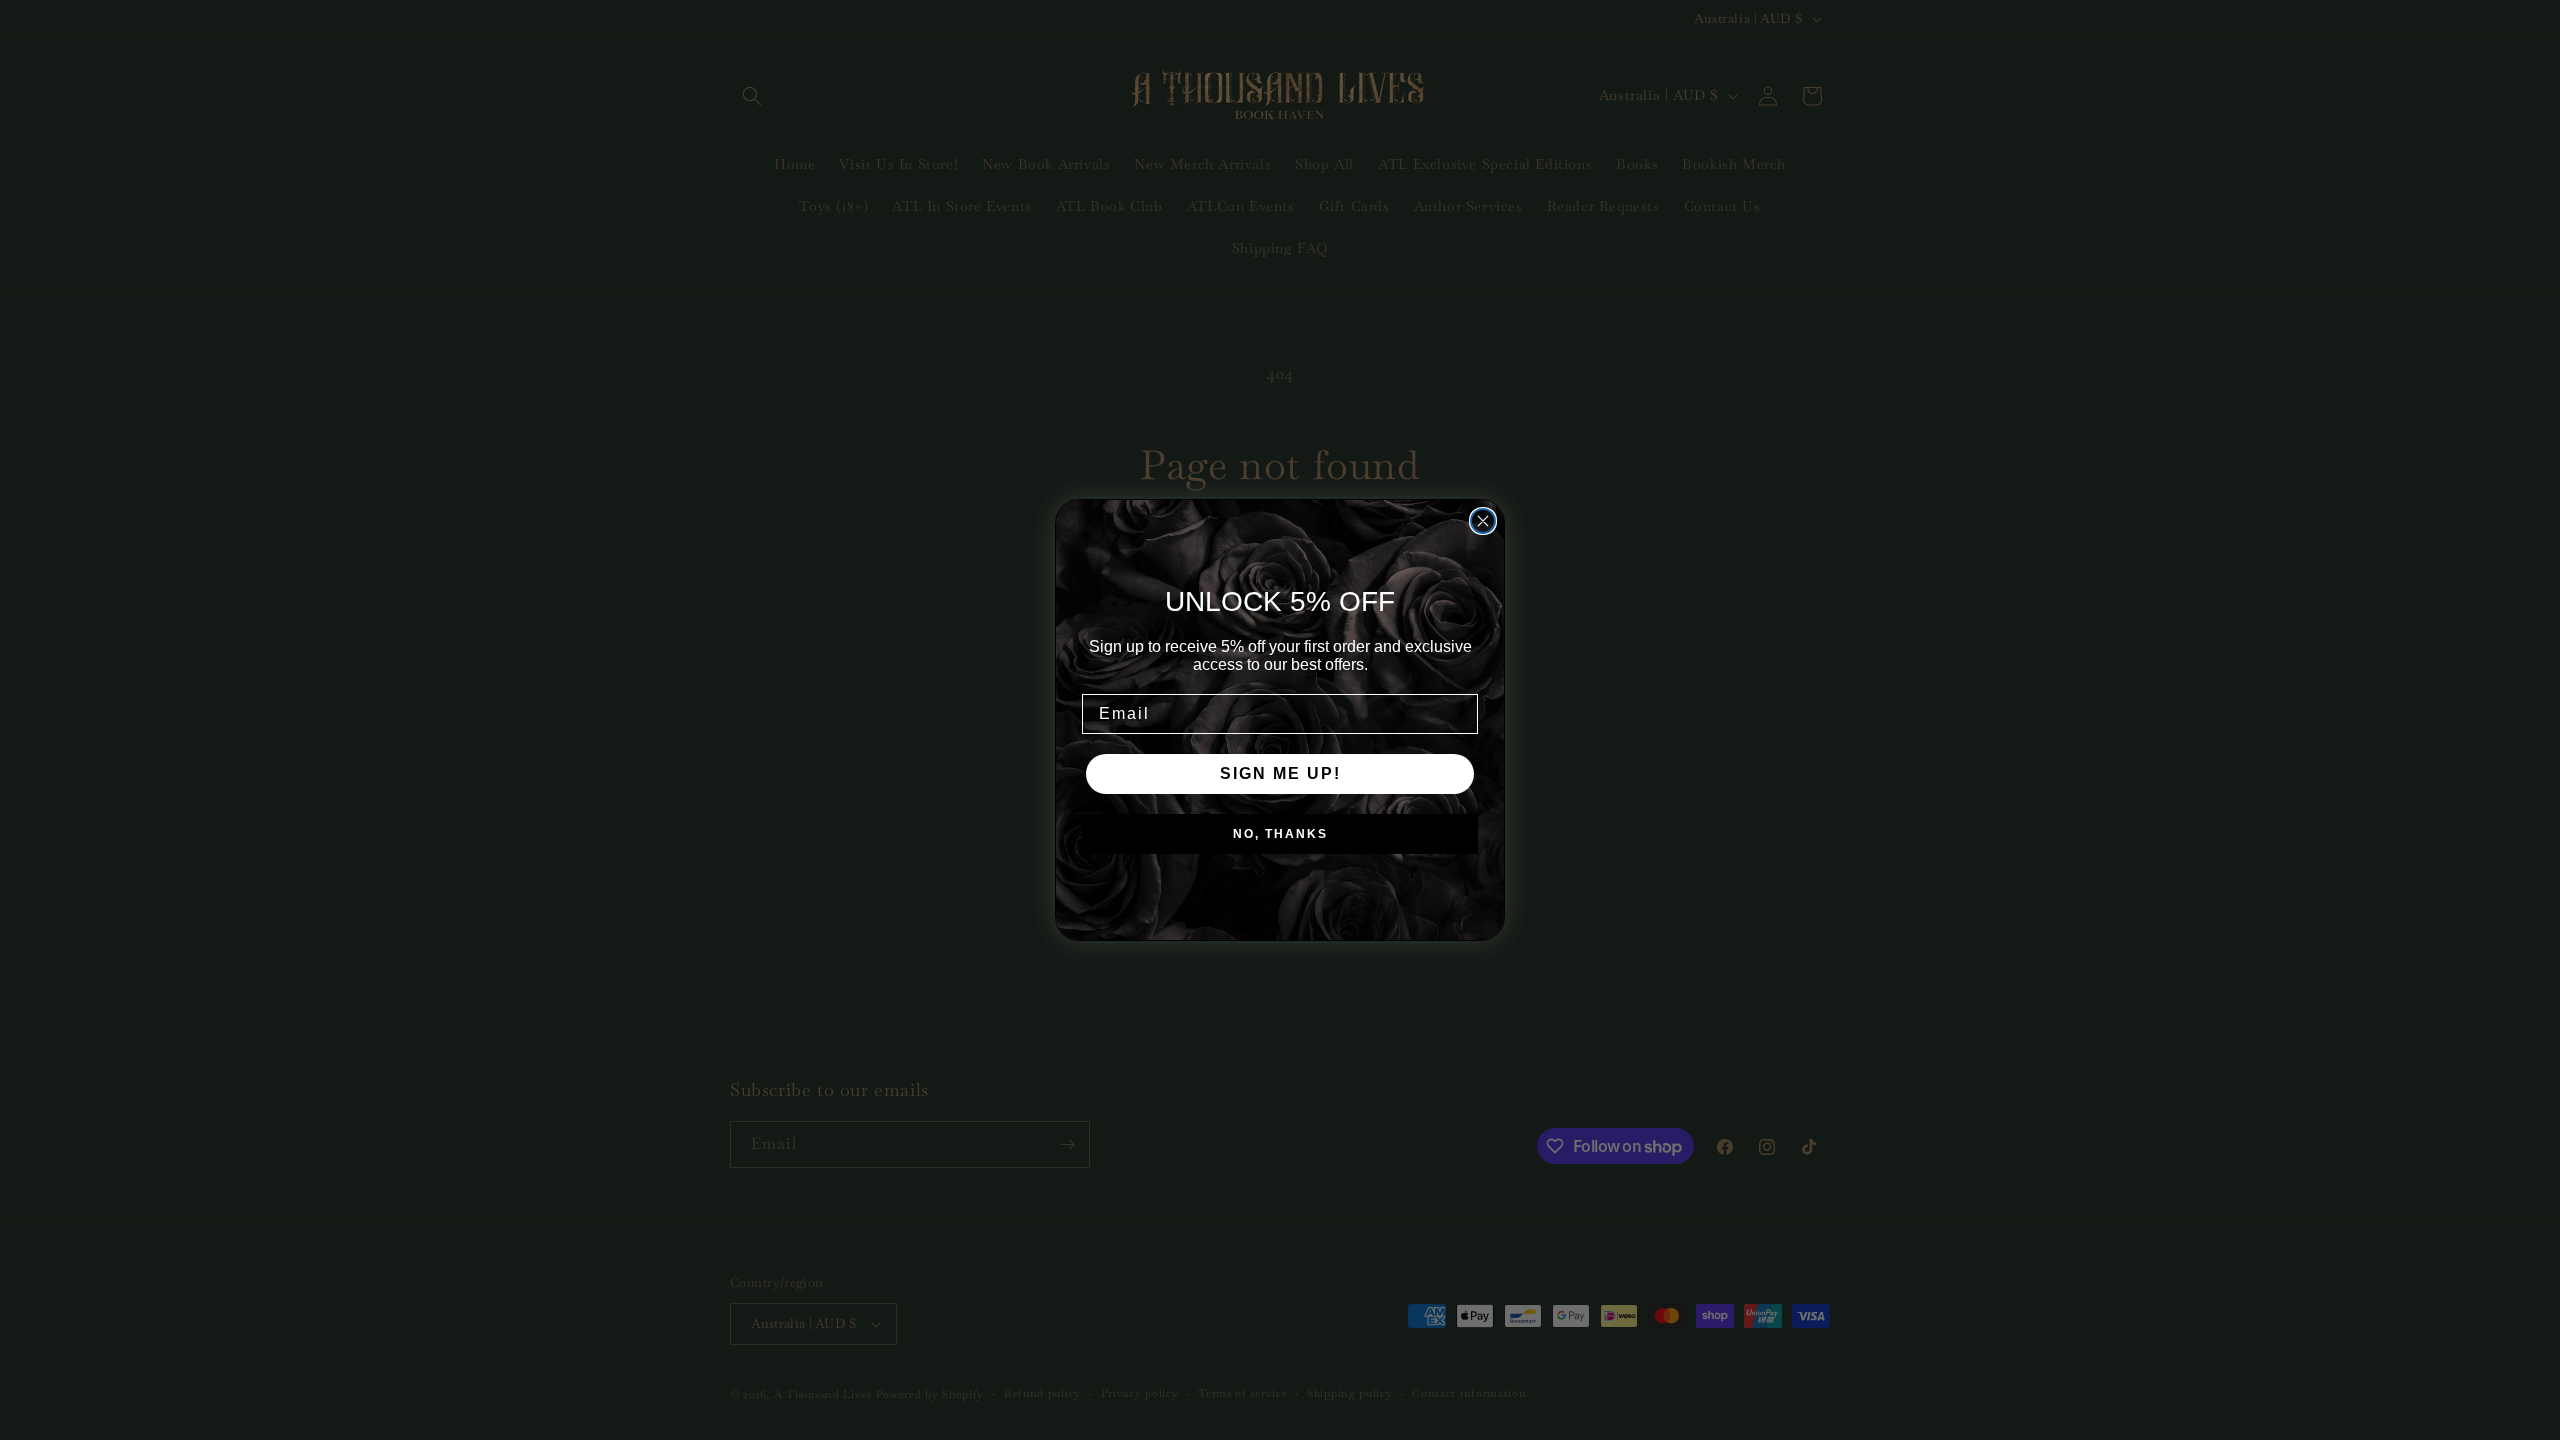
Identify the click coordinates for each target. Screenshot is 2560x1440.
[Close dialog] (1483, 521)
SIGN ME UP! (1280, 773)
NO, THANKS (1280, 834)
